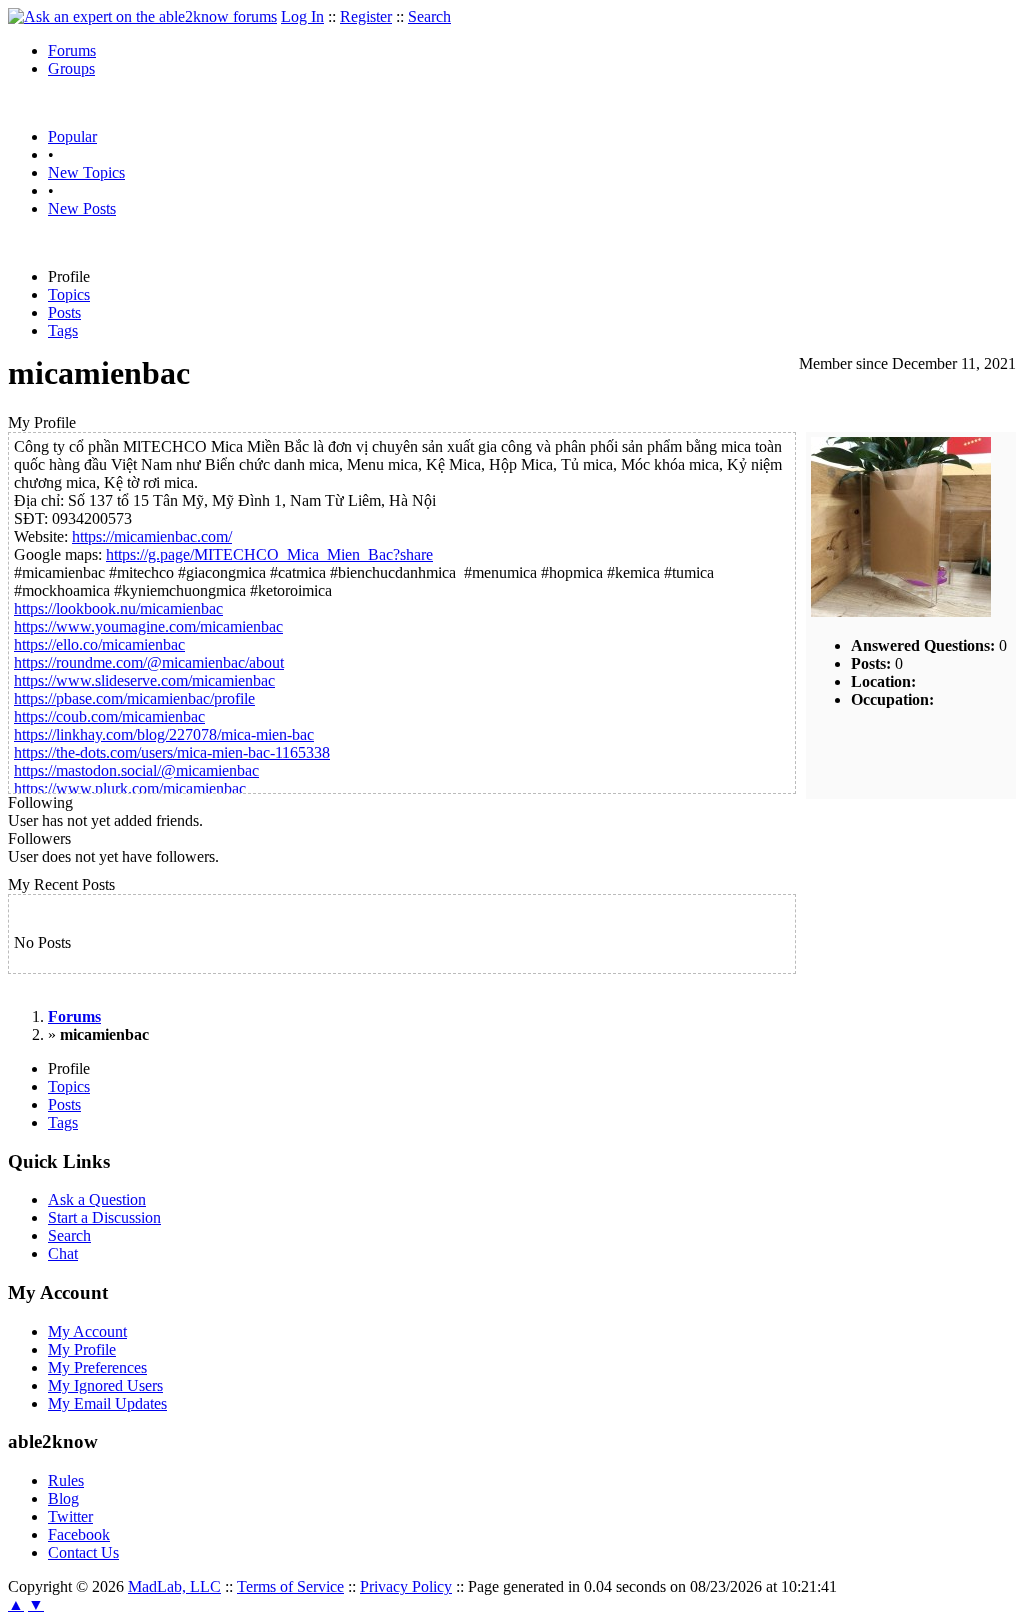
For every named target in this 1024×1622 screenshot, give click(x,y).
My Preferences (97, 1367)
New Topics (86, 172)
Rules (66, 1480)
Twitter (70, 1516)
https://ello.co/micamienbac (99, 644)
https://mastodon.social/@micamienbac (136, 770)
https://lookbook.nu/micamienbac (118, 608)
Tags (63, 330)
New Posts (82, 208)
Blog (63, 1498)
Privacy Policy (406, 1586)
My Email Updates (107, 1403)
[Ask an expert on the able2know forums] (142, 16)
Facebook (79, 1534)
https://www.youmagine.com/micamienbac (148, 626)
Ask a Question (97, 1199)
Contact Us (83, 1552)
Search (429, 16)
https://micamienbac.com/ (152, 536)
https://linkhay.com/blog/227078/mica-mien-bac (164, 734)
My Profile (82, 1349)
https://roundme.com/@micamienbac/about (149, 662)
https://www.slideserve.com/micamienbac (144, 680)
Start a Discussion (104, 1217)
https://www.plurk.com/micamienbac (130, 788)
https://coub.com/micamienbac (109, 716)
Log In (302, 16)
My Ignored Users (105, 1385)
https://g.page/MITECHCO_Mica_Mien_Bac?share (269, 554)
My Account (87, 1331)
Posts (64, 312)
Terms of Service (290, 1586)
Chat (63, 1253)
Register (366, 16)
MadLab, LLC (174, 1586)
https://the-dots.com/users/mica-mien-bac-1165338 (172, 752)
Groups (71, 68)
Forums (72, 50)
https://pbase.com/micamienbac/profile (134, 698)
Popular (72, 136)
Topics (69, 294)
